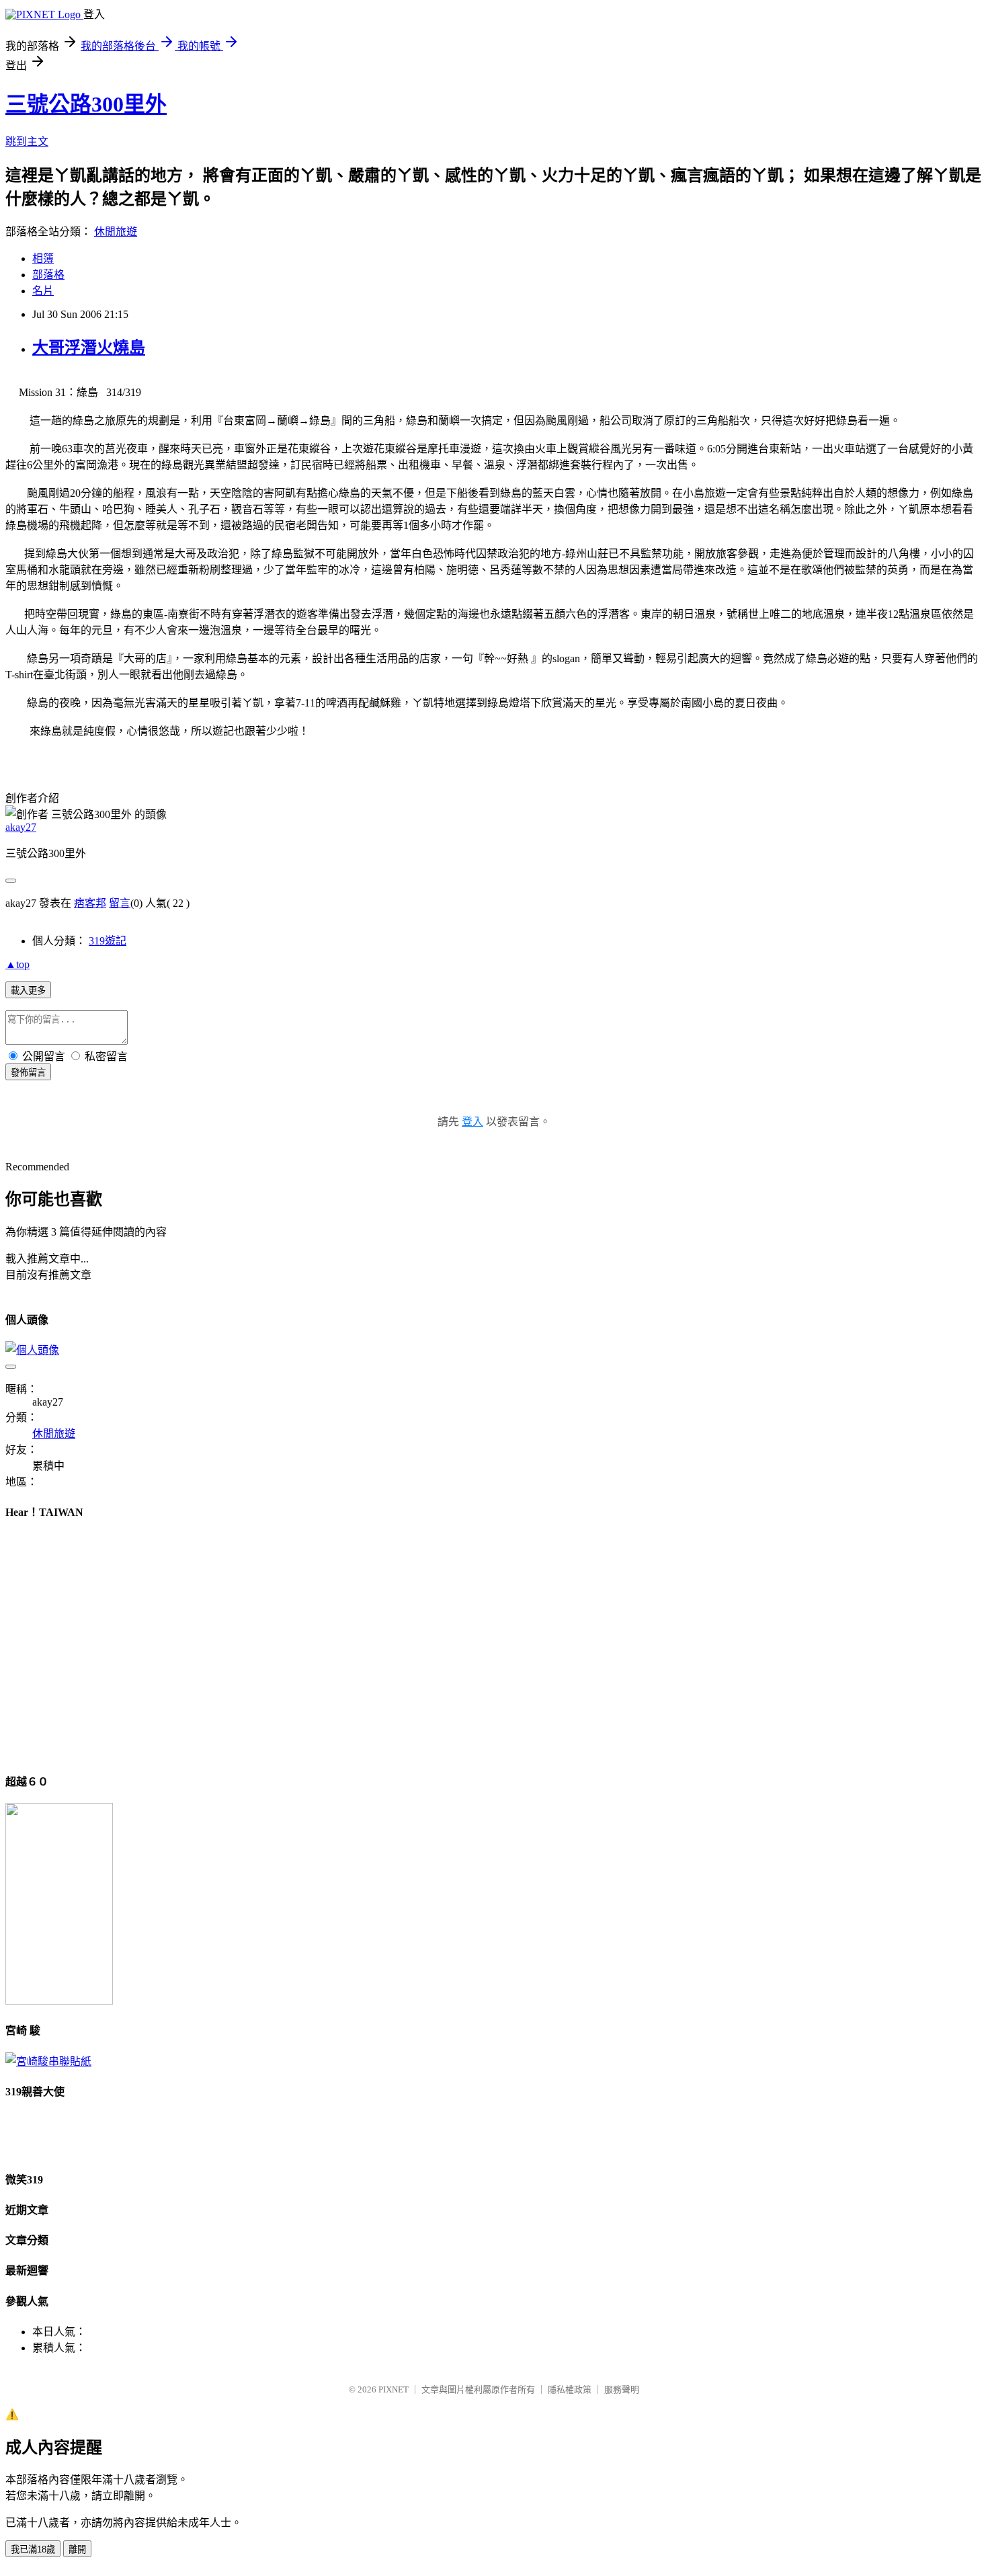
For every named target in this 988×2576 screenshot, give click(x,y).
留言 (120, 903)
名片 (43, 291)
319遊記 (108, 941)
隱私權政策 (570, 2389)
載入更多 (28, 991)
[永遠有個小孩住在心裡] (48, 2061)
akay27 (21, 827)
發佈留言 (28, 1073)
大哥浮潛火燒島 (89, 348)
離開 (77, 2549)
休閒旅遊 (116, 232)
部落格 (48, 275)
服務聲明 (622, 2389)
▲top (17, 964)
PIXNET (394, 2389)
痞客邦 (90, 903)
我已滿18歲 (33, 2549)
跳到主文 (27, 142)
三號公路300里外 (86, 104)
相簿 (43, 258)
